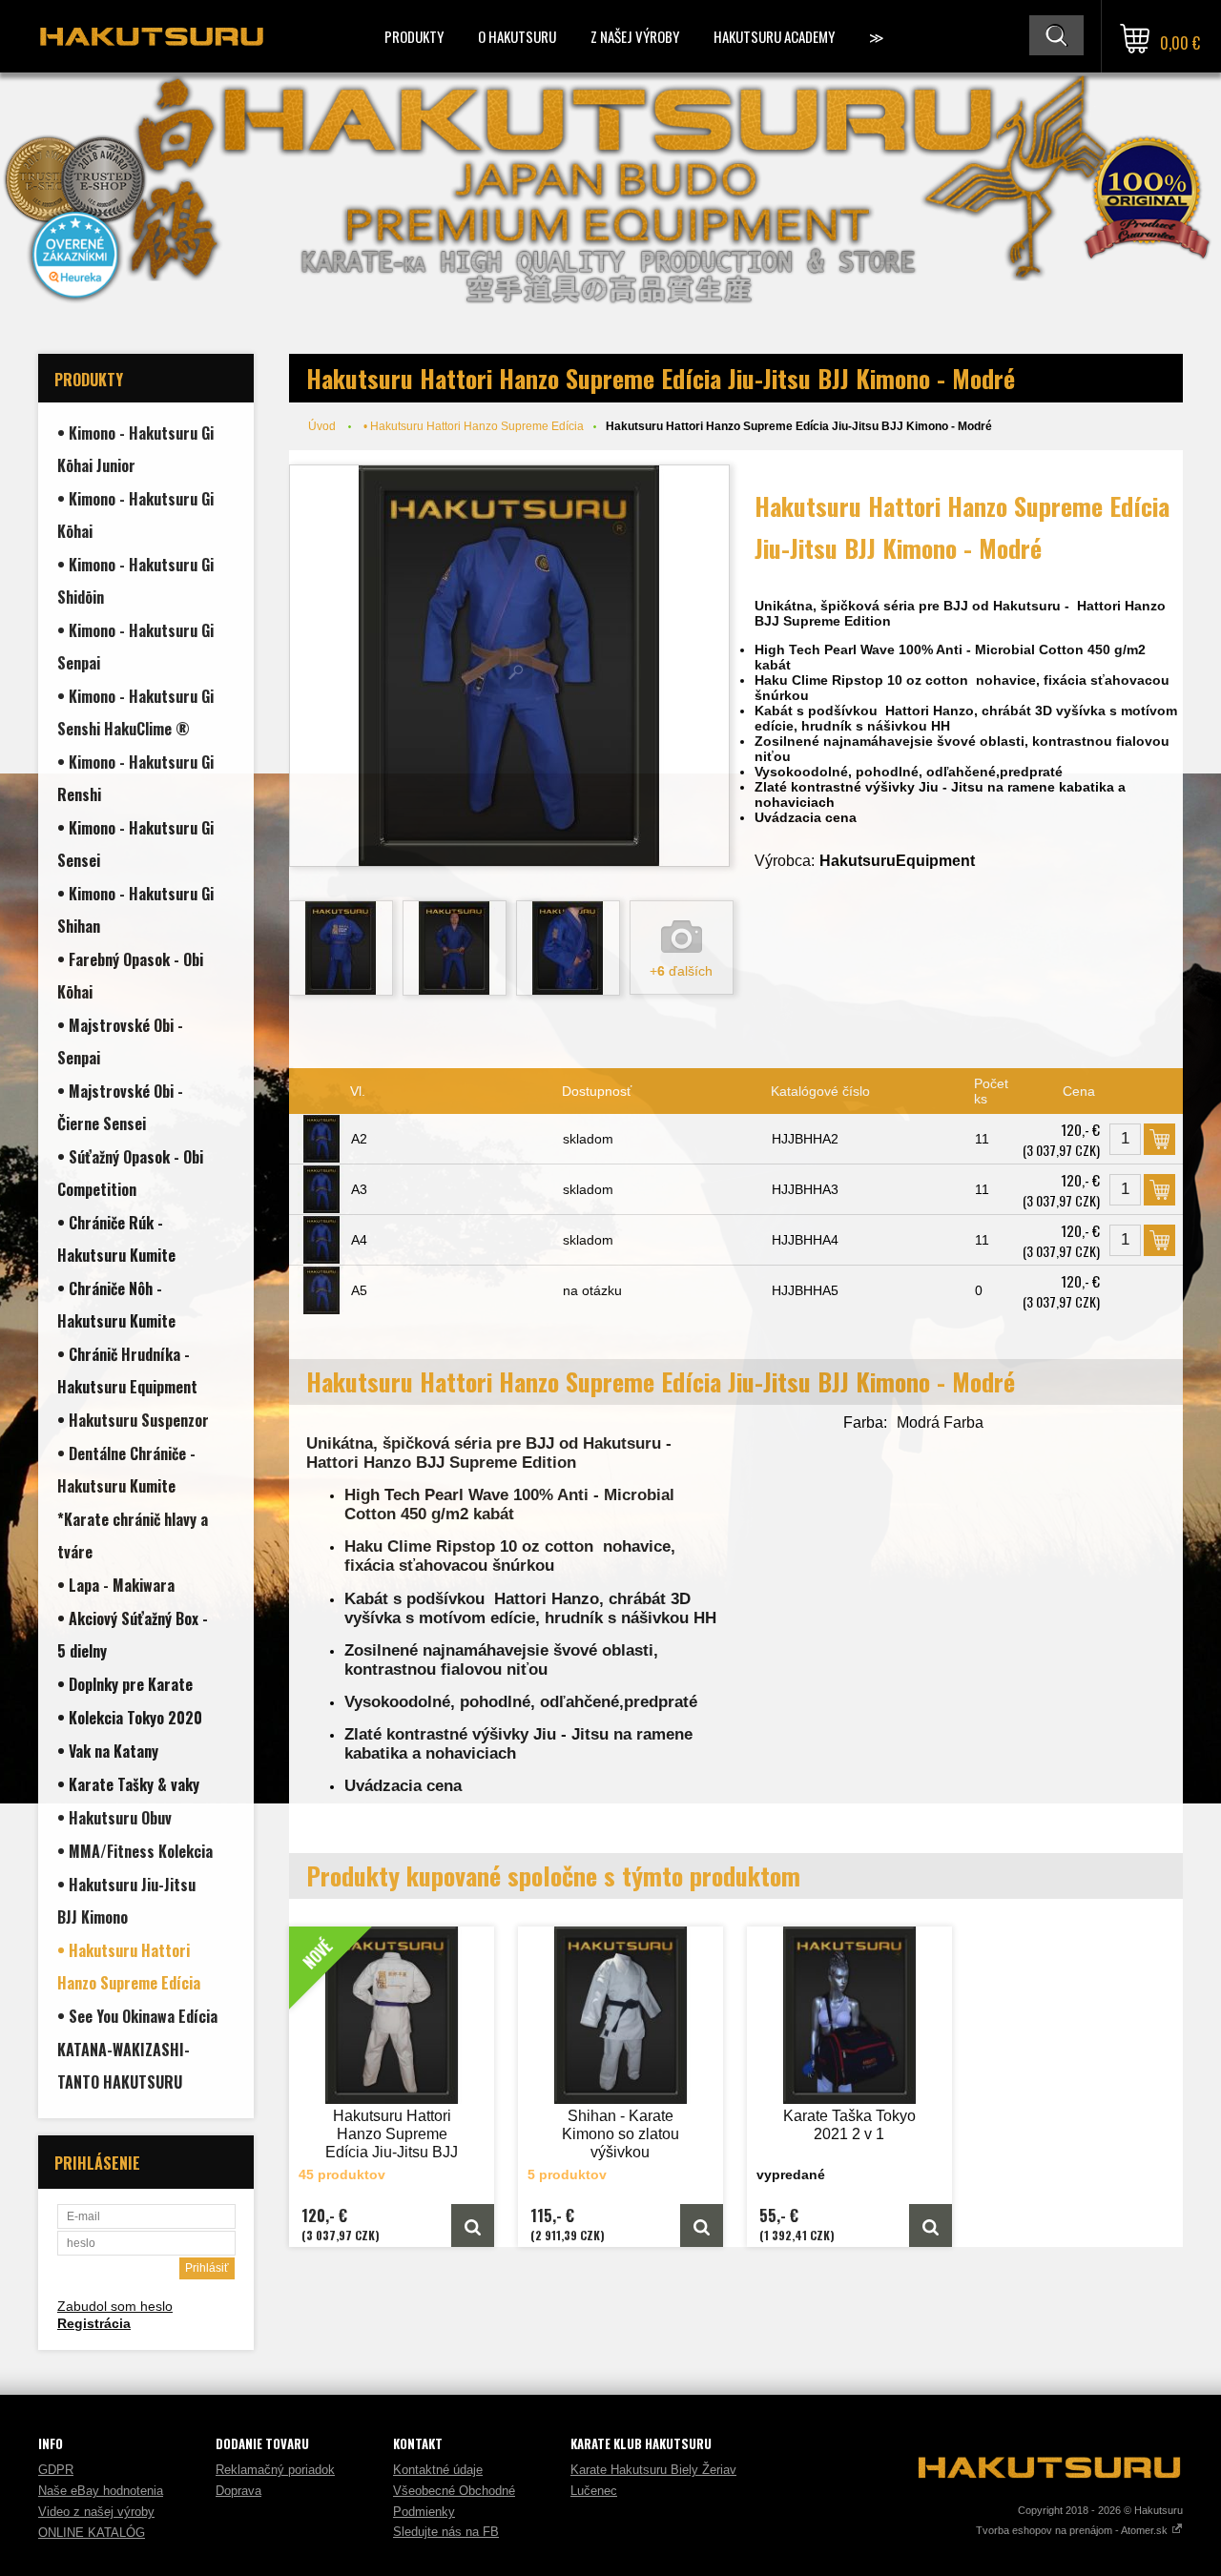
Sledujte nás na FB (446, 2532)
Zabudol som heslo (115, 2306)
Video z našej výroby (96, 2512)
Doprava (238, 2491)
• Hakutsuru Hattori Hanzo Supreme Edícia (474, 426)
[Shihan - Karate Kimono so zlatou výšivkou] (621, 2015)
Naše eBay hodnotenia (101, 2491)
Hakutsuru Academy (774, 36)
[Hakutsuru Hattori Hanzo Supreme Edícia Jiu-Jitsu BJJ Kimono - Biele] (473, 2226)
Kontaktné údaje (438, 2470)
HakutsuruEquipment (897, 861)
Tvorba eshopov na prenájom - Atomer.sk (1073, 2530)
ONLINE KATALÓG (92, 2533)
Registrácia (94, 2323)
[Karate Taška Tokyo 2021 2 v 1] (850, 2015)
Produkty (414, 36)
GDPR (56, 2470)
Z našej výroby (635, 36)
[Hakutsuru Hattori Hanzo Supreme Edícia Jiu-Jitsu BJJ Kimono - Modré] (509, 666)
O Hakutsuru (517, 36)
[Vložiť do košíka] (1159, 1139)
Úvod (322, 426)
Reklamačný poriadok (275, 2470)
